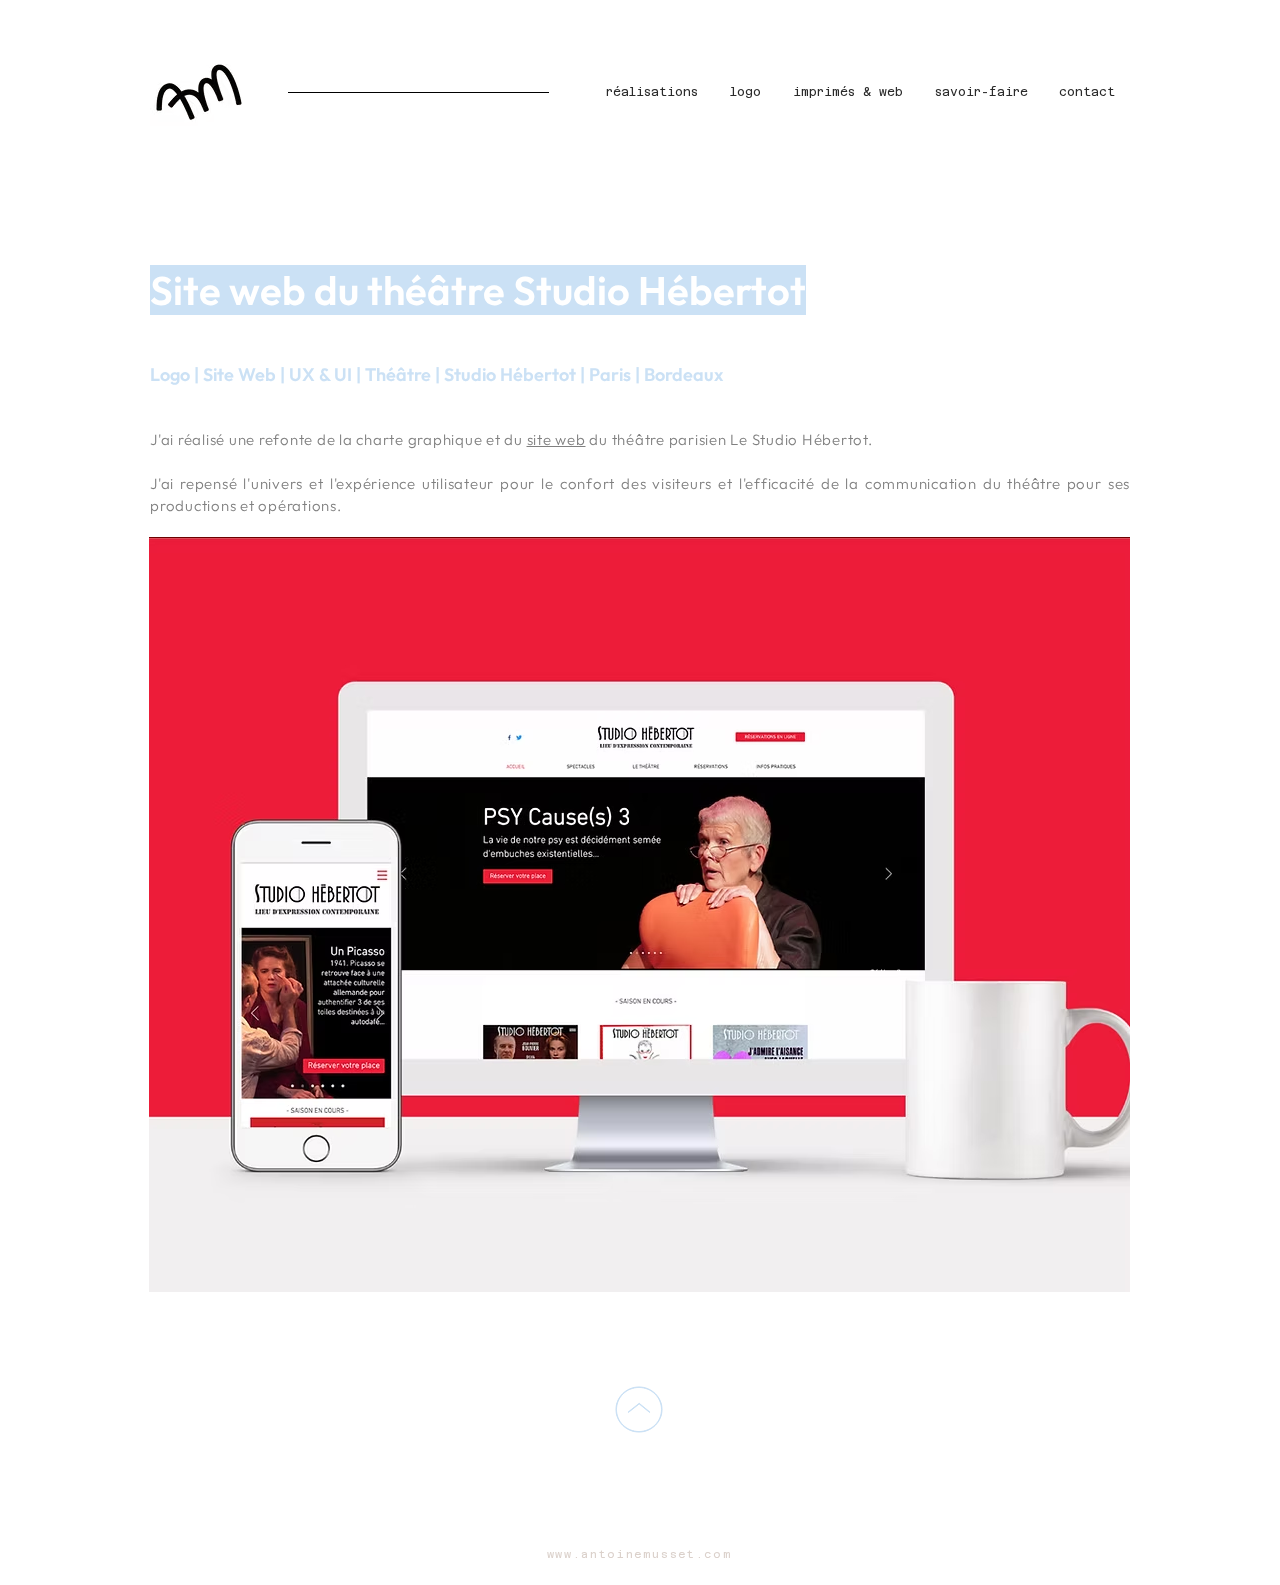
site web (556, 439)
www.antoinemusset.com (640, 1554)
